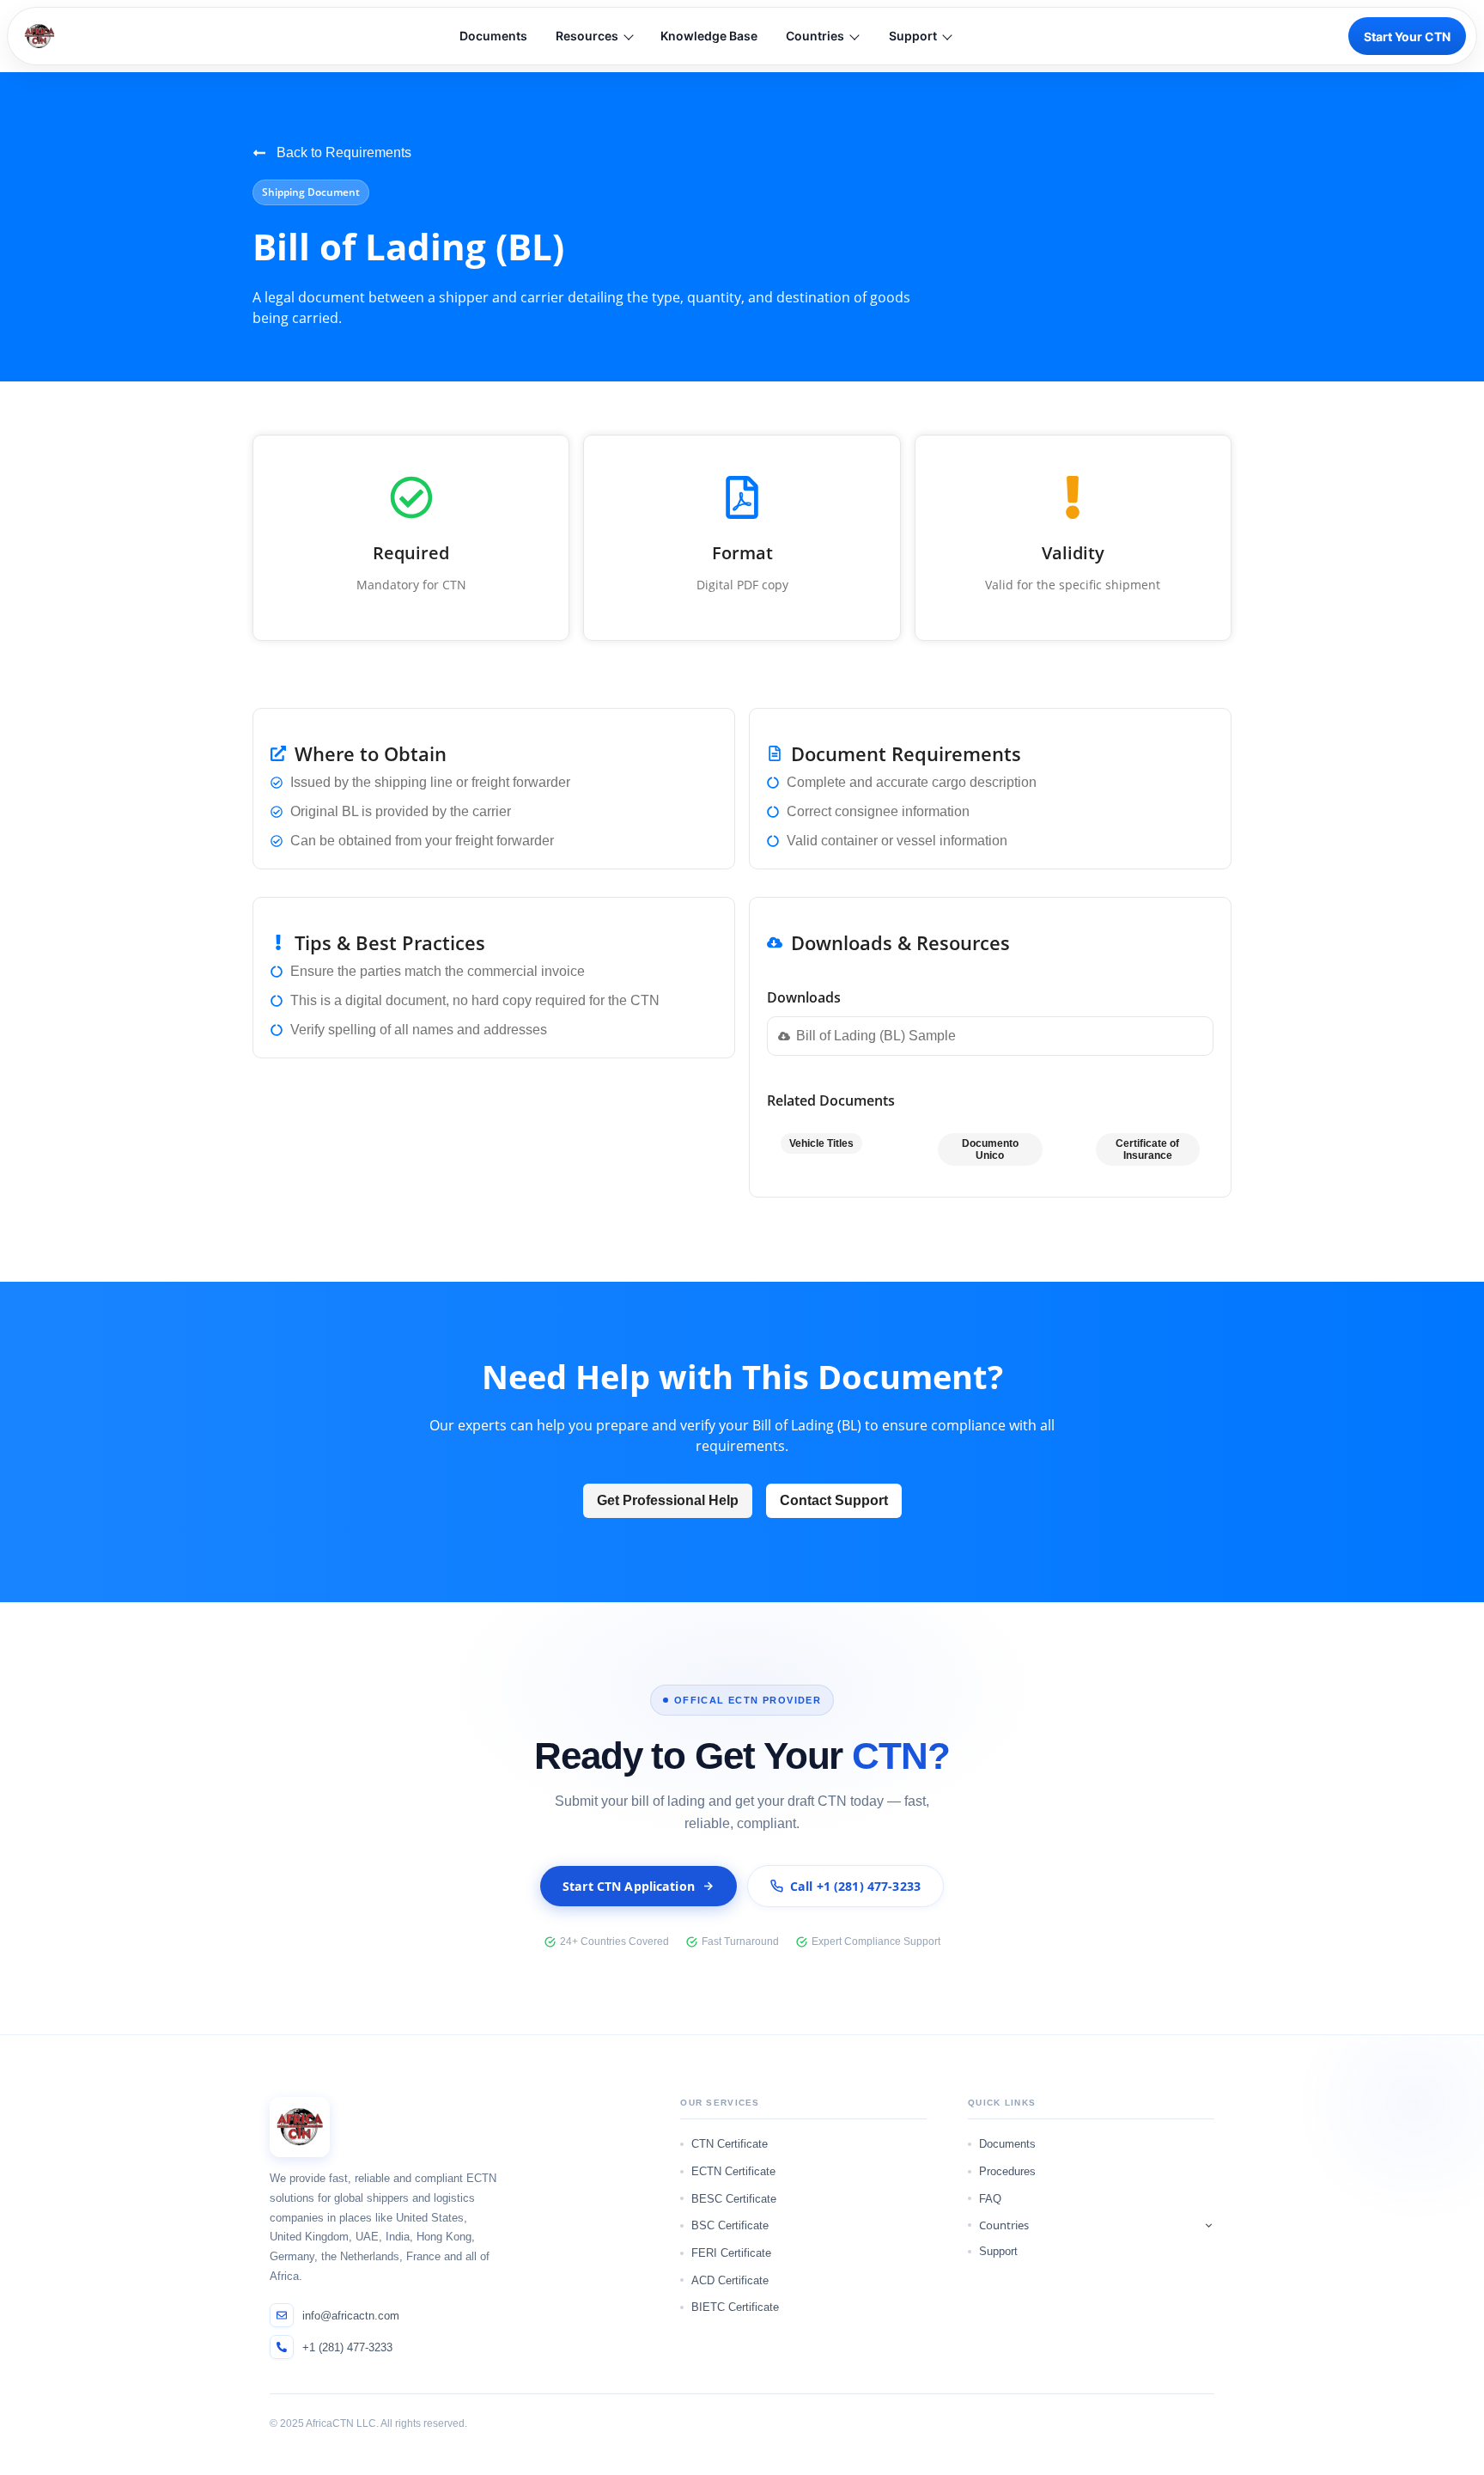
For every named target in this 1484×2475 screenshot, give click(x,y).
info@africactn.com (351, 2316)
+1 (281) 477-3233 (347, 2347)
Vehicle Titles (821, 1143)
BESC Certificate (734, 2199)
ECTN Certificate (733, 2171)
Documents (493, 36)
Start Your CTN (1407, 37)
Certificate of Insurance (1147, 1149)
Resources (587, 36)
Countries (815, 36)
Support (913, 36)
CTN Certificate (730, 2144)
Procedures (1007, 2171)
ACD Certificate (730, 2280)
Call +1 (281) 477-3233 (855, 1886)
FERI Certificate (731, 2253)
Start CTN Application (629, 1886)
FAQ (990, 2199)
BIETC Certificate (735, 2307)
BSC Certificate (730, 2225)
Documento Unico (990, 1149)
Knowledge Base (709, 36)
